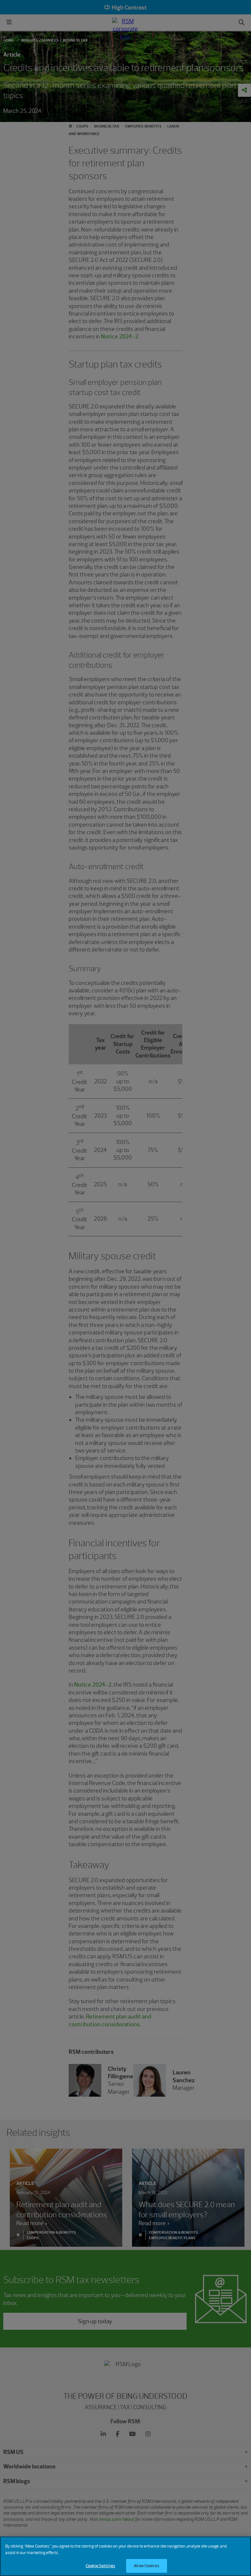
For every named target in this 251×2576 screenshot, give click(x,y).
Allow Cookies (146, 2566)
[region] (125, 2556)
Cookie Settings (100, 2566)
